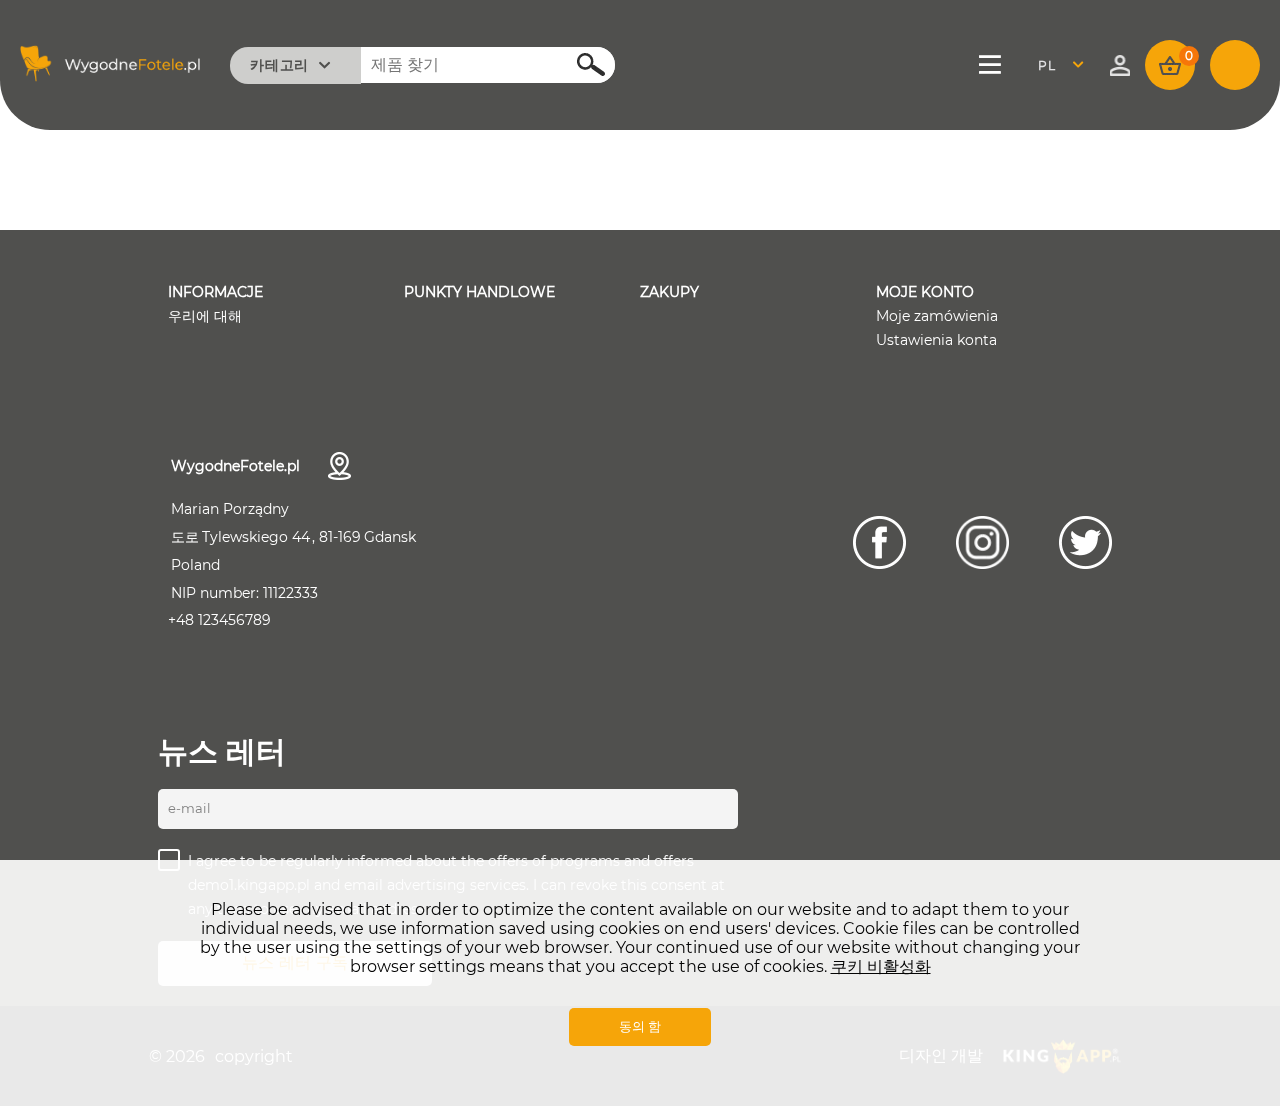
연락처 (339, 466)
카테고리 (279, 65)
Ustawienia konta (936, 340)
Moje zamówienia (937, 316)
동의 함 (640, 1026)
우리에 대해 (205, 316)
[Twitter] (1085, 542)
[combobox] (1066, 65)
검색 (580, 63)
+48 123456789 (219, 620)
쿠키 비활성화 (881, 966)
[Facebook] (879, 542)
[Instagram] (982, 542)
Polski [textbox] (1059, 65)
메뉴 (991, 65)
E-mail (189, 808)
